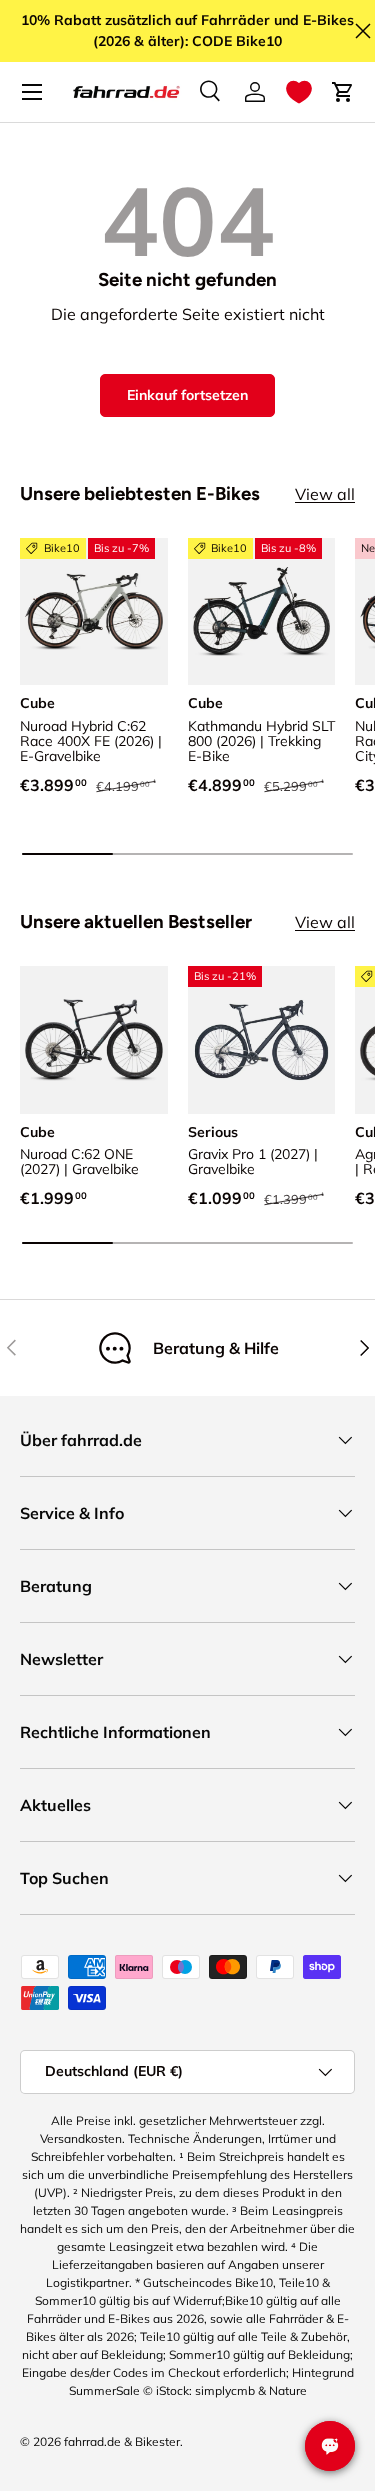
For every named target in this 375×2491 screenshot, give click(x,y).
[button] (299, 92)
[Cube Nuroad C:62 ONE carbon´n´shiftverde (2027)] (94, 1040)
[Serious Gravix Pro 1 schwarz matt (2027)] (262, 1040)
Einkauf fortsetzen (187, 395)
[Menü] (32, 92)
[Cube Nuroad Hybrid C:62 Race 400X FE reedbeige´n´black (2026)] (94, 612)
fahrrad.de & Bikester (122, 2441)
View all (325, 494)
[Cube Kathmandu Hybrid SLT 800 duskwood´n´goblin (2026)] (262, 612)
